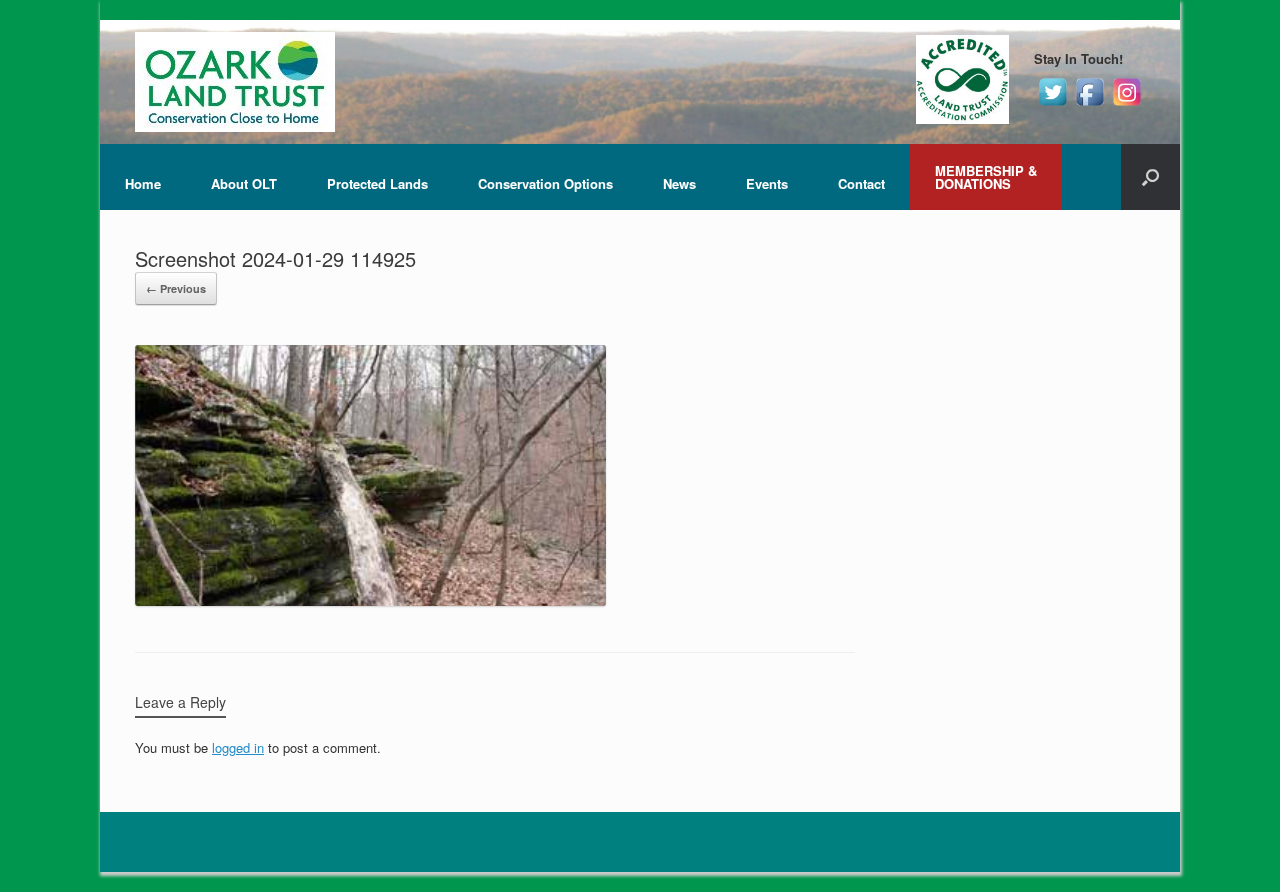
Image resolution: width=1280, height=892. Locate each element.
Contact (861, 183)
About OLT (244, 183)
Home (143, 183)
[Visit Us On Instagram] (1126, 104)
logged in (238, 747)
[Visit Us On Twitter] (1052, 104)
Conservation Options (545, 183)
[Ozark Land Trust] (235, 82)
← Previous (176, 288)
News (679, 183)
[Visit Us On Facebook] (1089, 104)
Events (767, 183)
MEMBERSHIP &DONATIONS (986, 177)
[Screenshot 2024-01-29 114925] (370, 600)
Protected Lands (377, 183)
